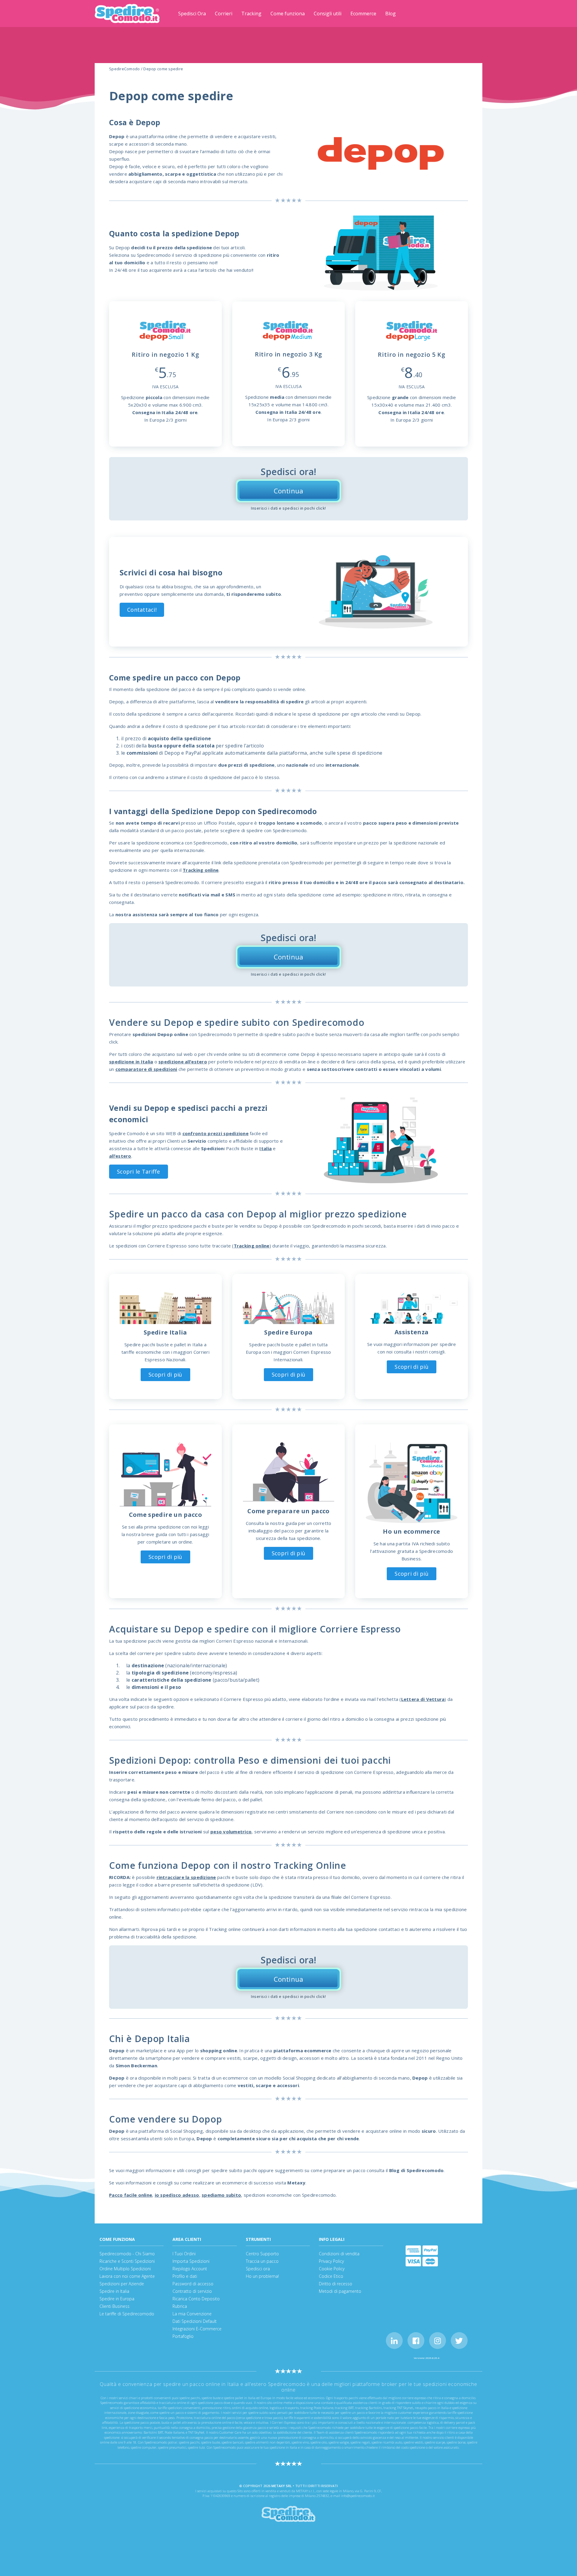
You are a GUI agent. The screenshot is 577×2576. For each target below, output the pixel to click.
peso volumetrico (231, 1832)
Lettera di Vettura (423, 1699)
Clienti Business (114, 2306)
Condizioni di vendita (339, 2254)
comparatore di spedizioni (146, 1069)
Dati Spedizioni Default (195, 2321)
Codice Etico (331, 2276)
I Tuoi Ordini (184, 2254)
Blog (391, 14)
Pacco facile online (131, 2195)
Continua (288, 491)
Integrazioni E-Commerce (197, 2329)
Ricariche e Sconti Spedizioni (127, 2261)
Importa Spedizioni (191, 2261)
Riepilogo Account (190, 2269)
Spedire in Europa (117, 2299)
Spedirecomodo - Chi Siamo (127, 2254)
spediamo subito (221, 2195)
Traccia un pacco (262, 2261)
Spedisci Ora (192, 14)
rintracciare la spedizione (186, 1877)
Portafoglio (183, 2336)
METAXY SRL (282, 2486)
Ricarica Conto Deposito (196, 2299)
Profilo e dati (185, 2276)
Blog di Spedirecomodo (417, 2170)
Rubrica (180, 2306)
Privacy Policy (331, 2261)
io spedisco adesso (177, 2195)
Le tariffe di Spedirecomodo (127, 2314)
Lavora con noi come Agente (127, 2276)
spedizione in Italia (131, 1062)
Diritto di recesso (336, 2284)
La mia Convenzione (192, 2314)
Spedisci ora (258, 2269)
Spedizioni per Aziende (122, 2284)
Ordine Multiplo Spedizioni (125, 2269)
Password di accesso (193, 2284)
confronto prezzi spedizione (215, 1133)
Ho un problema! (262, 2276)
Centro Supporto (262, 2254)
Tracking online (201, 870)
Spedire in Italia (114, 2291)
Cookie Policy (332, 2269)
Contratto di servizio (192, 2291)
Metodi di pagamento (340, 2291)
